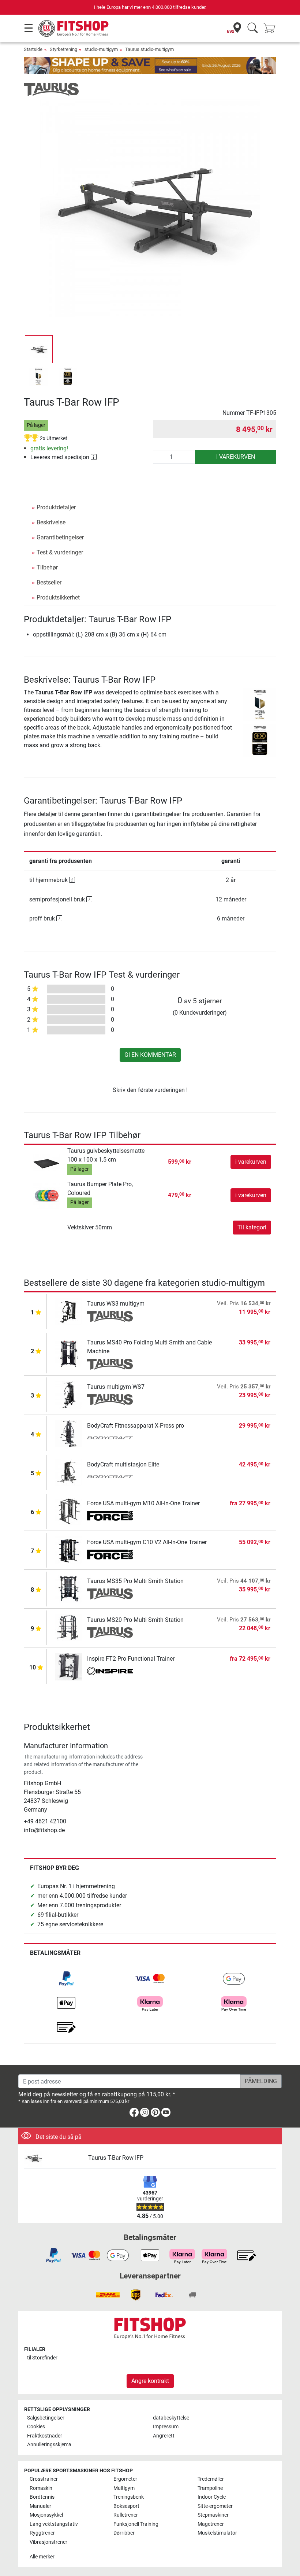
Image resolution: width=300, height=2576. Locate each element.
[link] (66, 1979)
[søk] (253, 28)
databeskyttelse (171, 2418)
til (42, 2358)
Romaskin (41, 2488)
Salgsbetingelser (46, 2418)
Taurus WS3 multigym (116, 1304)
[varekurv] (271, 28)
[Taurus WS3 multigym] (69, 1311)
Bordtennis (42, 2497)
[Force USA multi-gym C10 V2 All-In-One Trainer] (69, 1550)
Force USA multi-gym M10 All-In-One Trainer (143, 1503)
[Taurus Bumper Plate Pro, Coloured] (47, 1195)
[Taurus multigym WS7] (69, 1394)
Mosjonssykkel (46, 2515)
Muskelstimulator (217, 2533)
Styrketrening (63, 49)
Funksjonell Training (136, 2524)
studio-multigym (101, 49)
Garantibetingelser (60, 537)
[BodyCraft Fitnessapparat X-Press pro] (69, 1433)
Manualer (40, 2506)
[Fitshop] (74, 28)
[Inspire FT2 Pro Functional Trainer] (69, 1666)
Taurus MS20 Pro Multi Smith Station (135, 1620)
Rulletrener (126, 2515)
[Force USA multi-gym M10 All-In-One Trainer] (69, 1511)
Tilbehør (47, 567)
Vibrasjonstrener (48, 2542)
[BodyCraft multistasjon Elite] (69, 1472)
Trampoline (210, 2488)
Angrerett (164, 2436)
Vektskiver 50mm (90, 1227)
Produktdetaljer (56, 507)
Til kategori (252, 1227)
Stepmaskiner (213, 2515)
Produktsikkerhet (58, 597)
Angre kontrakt (150, 2381)
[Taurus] (51, 89)
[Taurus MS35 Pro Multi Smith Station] (69, 1589)
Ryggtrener (42, 2533)
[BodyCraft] (110, 1439)
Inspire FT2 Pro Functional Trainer (131, 1659)
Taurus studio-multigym (149, 49)
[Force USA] (110, 1516)
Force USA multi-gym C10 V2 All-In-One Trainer (147, 1542)
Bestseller (49, 582)
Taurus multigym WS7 (116, 1387)
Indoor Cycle (212, 2497)
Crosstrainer (44, 2479)
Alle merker (42, 2557)
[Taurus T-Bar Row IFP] (53, 2158)
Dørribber (124, 2533)
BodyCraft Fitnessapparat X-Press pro (136, 1426)
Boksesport (126, 2506)
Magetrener (211, 2524)
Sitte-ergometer (215, 2506)
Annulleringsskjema (49, 2445)
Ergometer (125, 2479)
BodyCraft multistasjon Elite (123, 1464)
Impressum (166, 2427)
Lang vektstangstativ (54, 2524)
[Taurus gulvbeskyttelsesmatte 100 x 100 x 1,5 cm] (47, 1162)
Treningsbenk (129, 2497)
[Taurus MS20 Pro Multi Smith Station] (69, 1627)
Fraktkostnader (45, 2436)
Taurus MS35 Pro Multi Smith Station (135, 1581)
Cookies (36, 2427)
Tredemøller (211, 2479)
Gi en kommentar (150, 1055)
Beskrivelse (51, 522)
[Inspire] (110, 1672)
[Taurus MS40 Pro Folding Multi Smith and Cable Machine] (69, 1353)
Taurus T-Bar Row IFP (116, 2158)
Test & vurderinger (60, 552)
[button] (39, 349)
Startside (33, 49)
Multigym (124, 2488)
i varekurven (236, 457)
